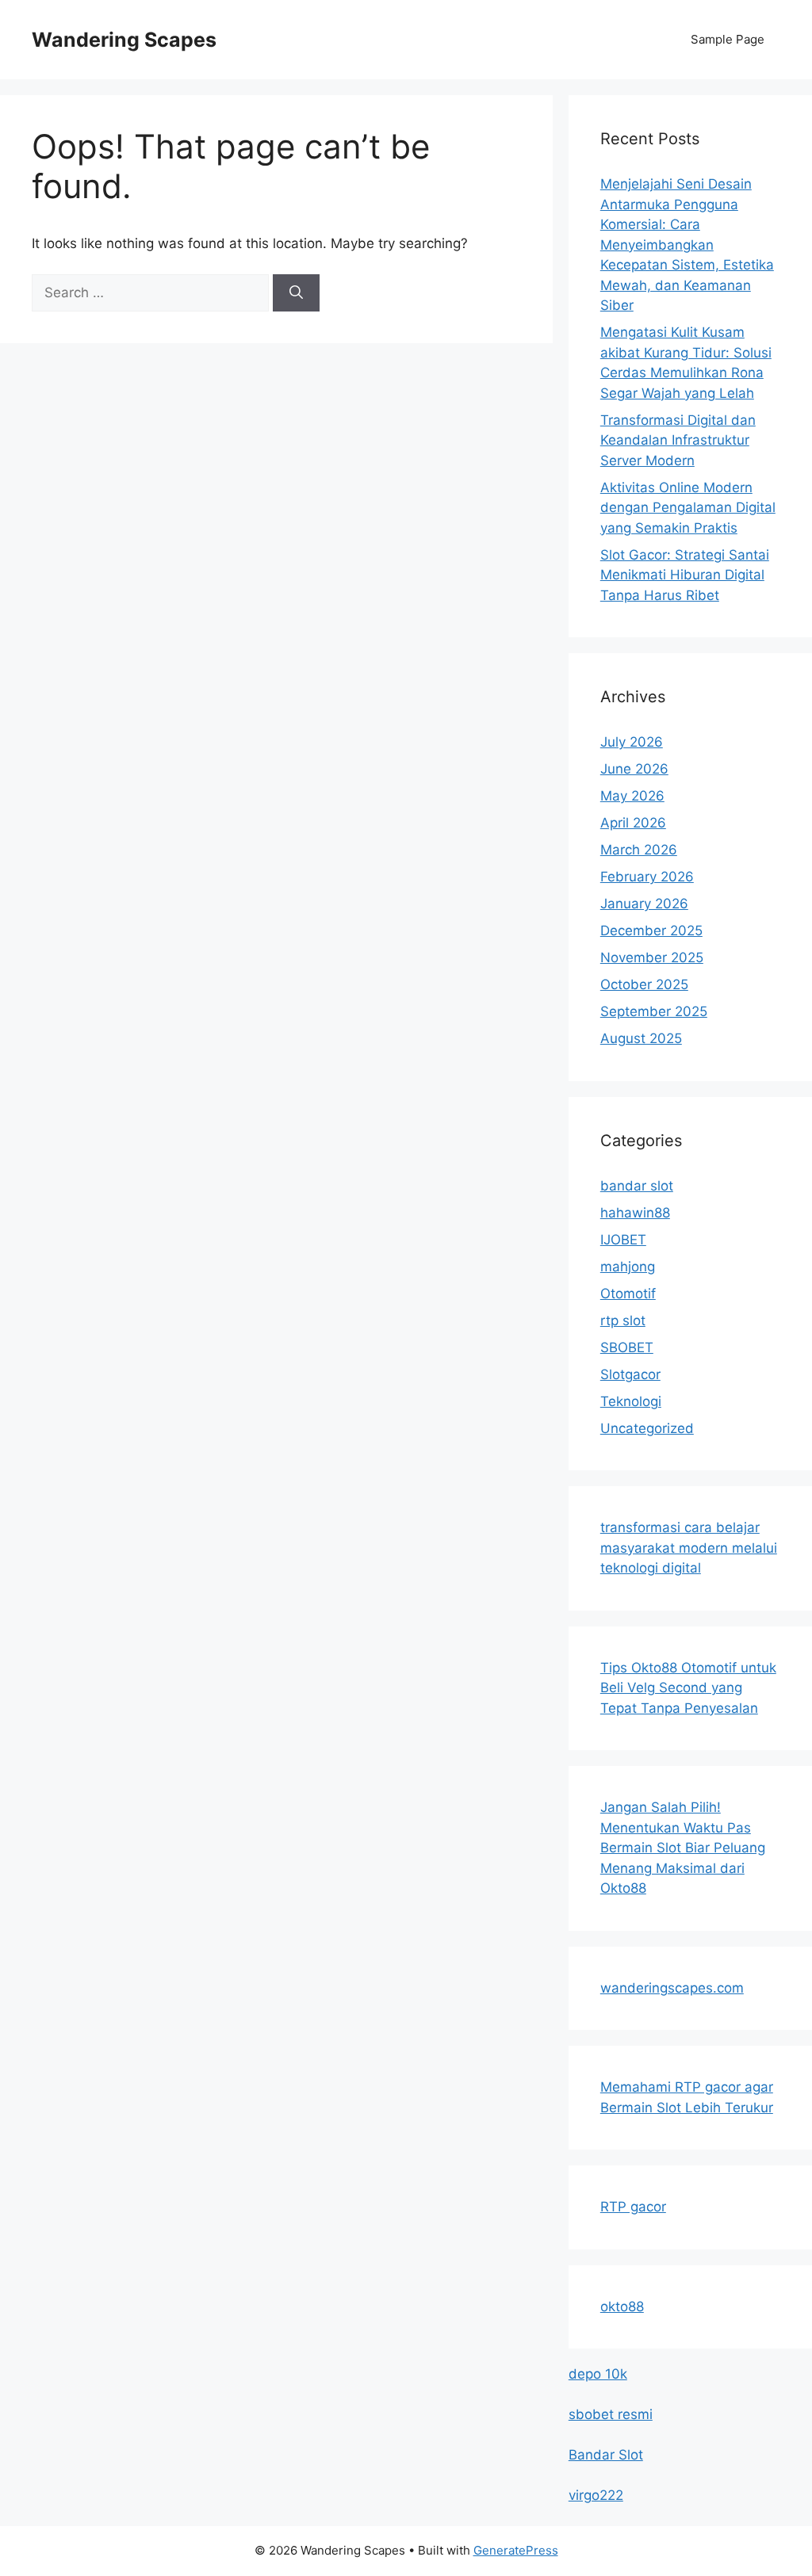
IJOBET (623, 1240)
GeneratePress (516, 2550)
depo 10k (598, 2374)
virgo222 (596, 2495)
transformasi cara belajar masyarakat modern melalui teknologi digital (689, 1548)
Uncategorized (647, 1428)
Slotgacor (630, 1374)
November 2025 (652, 957)
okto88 (622, 2307)
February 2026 (647, 877)
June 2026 (634, 769)
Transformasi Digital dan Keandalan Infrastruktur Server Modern (678, 440)
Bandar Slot (606, 2455)
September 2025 (654, 1011)
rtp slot (623, 1320)
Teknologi (631, 1401)
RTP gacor (633, 2207)
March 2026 (639, 850)
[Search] (296, 293)
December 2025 (651, 931)
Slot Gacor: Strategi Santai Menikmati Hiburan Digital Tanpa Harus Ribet (685, 575)
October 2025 (644, 984)
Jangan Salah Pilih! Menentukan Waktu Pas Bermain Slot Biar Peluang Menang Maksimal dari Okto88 (683, 1848)
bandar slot (637, 1186)
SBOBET (627, 1347)
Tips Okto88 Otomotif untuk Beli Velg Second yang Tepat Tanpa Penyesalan (688, 1688)
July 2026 (632, 742)
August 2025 (641, 1038)
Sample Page (728, 39)
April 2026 (633, 823)
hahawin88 (635, 1213)
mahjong (628, 1267)
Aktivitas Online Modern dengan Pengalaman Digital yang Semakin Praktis (688, 508)
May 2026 (632, 796)
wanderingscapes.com (672, 1988)
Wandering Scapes (124, 40)
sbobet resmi (611, 2414)
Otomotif (628, 1294)
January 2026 (644, 904)
